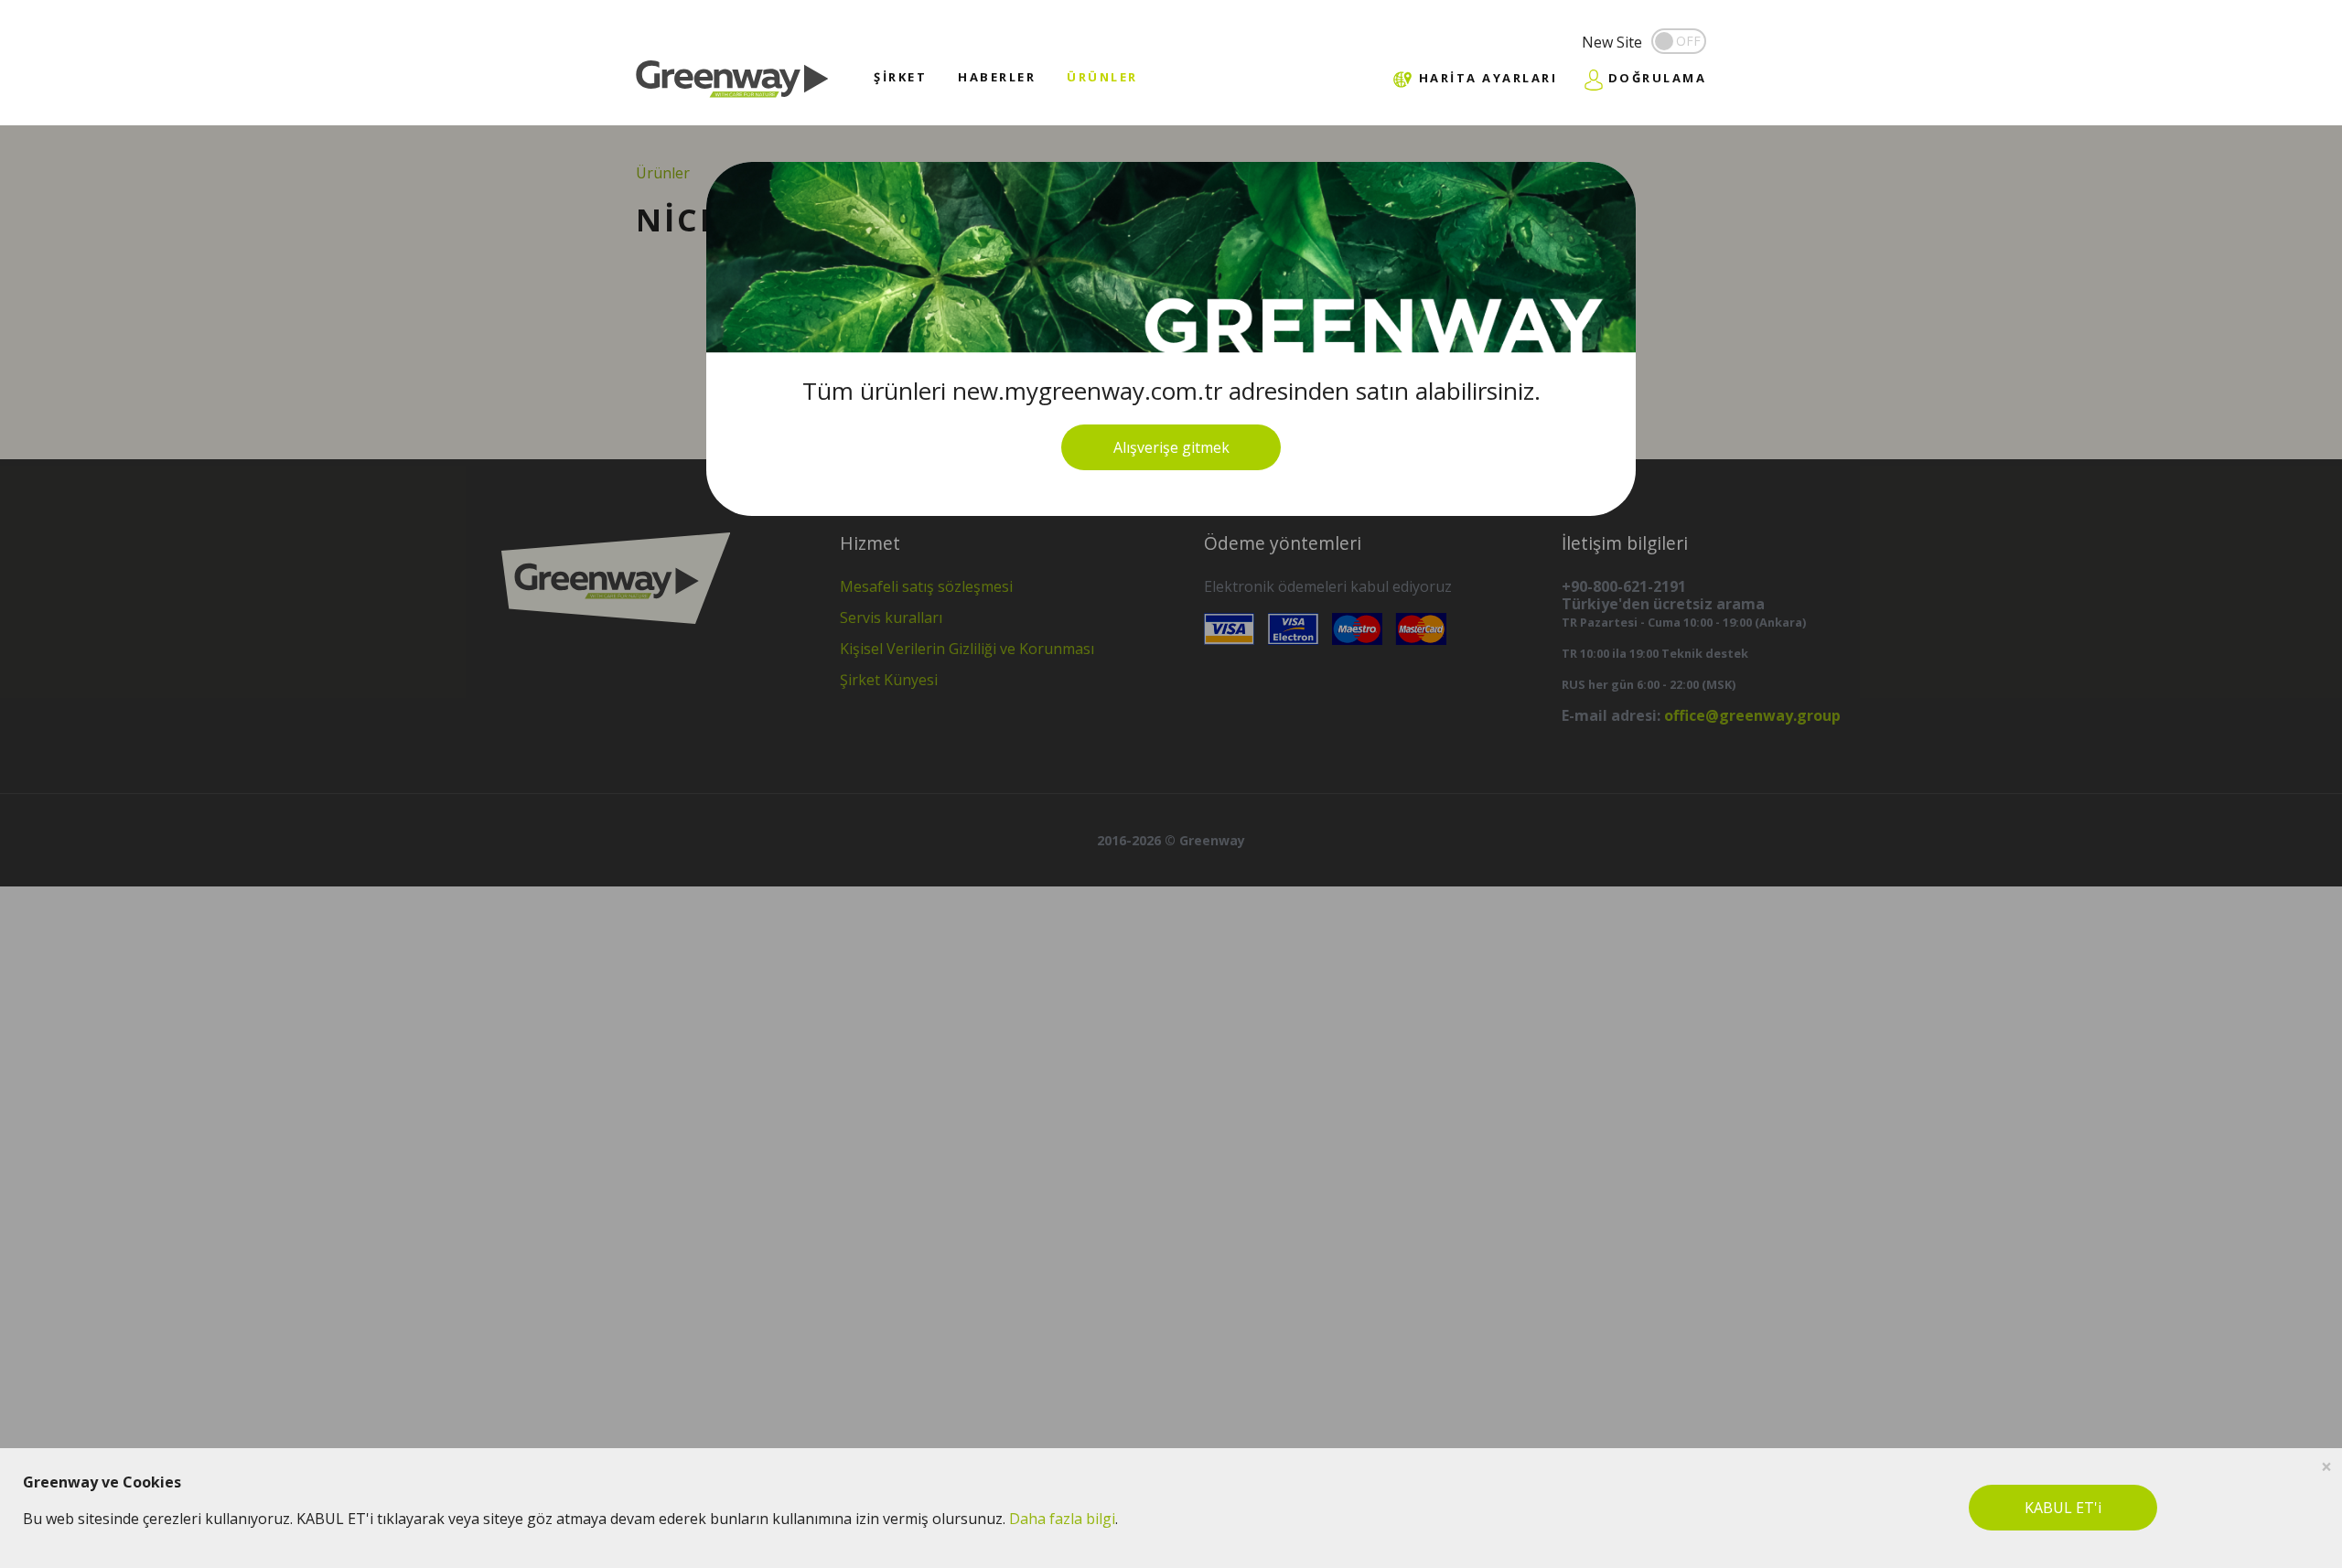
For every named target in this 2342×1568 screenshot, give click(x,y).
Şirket (900, 77)
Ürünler (1102, 77)
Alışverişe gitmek (1171, 447)
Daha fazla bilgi (1062, 1519)
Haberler (997, 77)
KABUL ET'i (2063, 1508)
